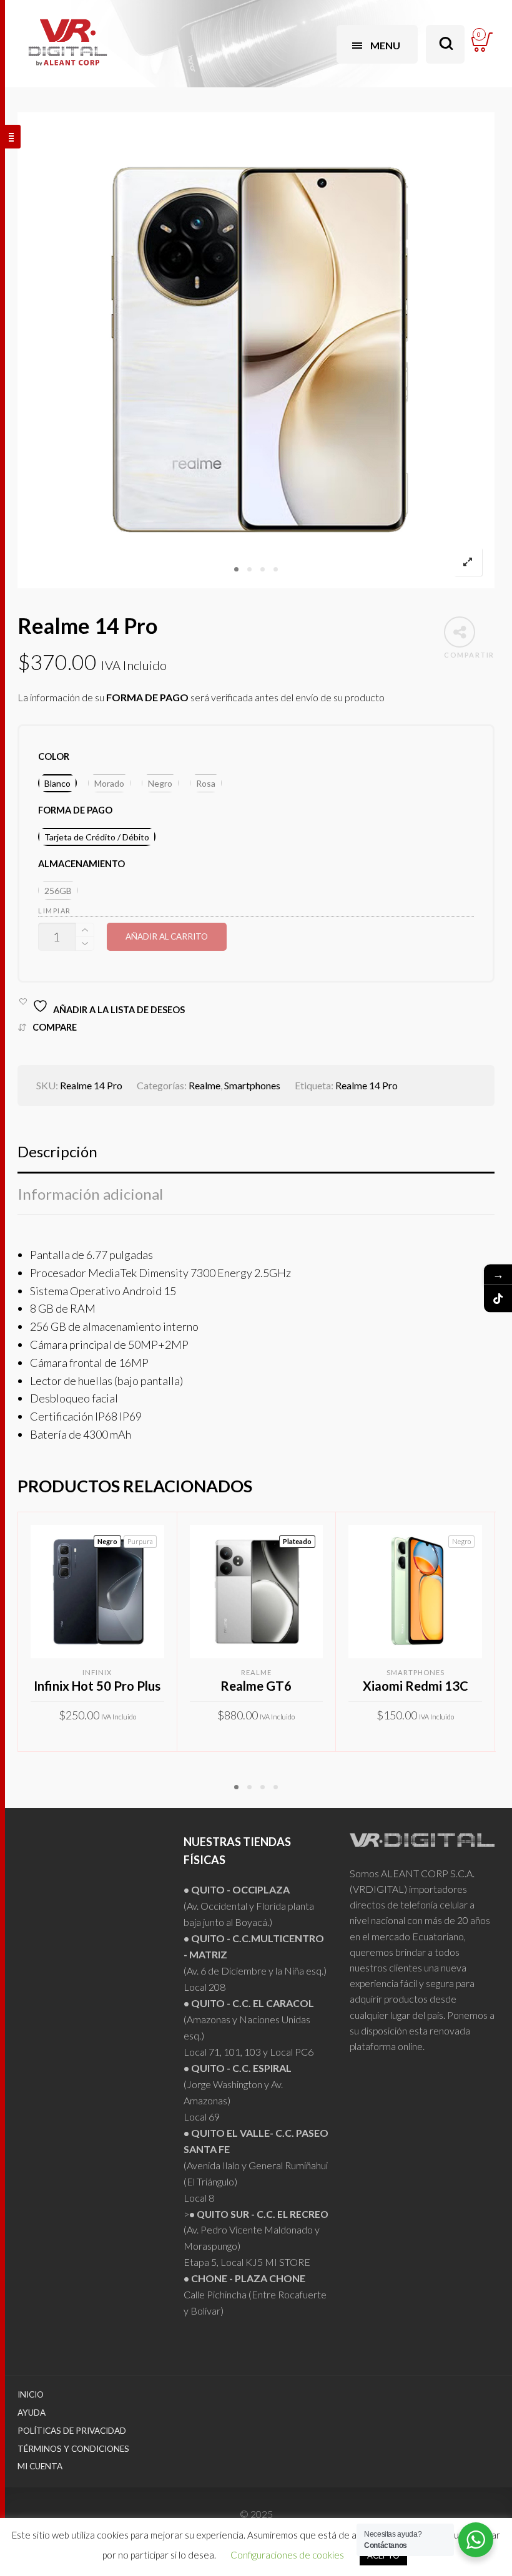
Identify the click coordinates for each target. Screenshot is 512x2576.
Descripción (57, 1151)
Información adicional (90, 1194)
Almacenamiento (81, 864)
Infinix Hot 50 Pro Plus (97, 1686)
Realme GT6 (256, 1686)
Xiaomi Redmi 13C (416, 1686)
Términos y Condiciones (73, 2449)
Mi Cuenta (40, 2466)
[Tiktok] (498, 1298)
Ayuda (32, 2413)
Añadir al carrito (167, 936)
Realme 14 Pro (367, 1085)
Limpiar (55, 911)
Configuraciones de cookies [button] (287, 2555)
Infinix (97, 1672)
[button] (57, 783)
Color (54, 756)
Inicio (31, 2394)
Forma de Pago (75, 810)
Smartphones (252, 1085)
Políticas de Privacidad (72, 2431)
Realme (204, 1085)
